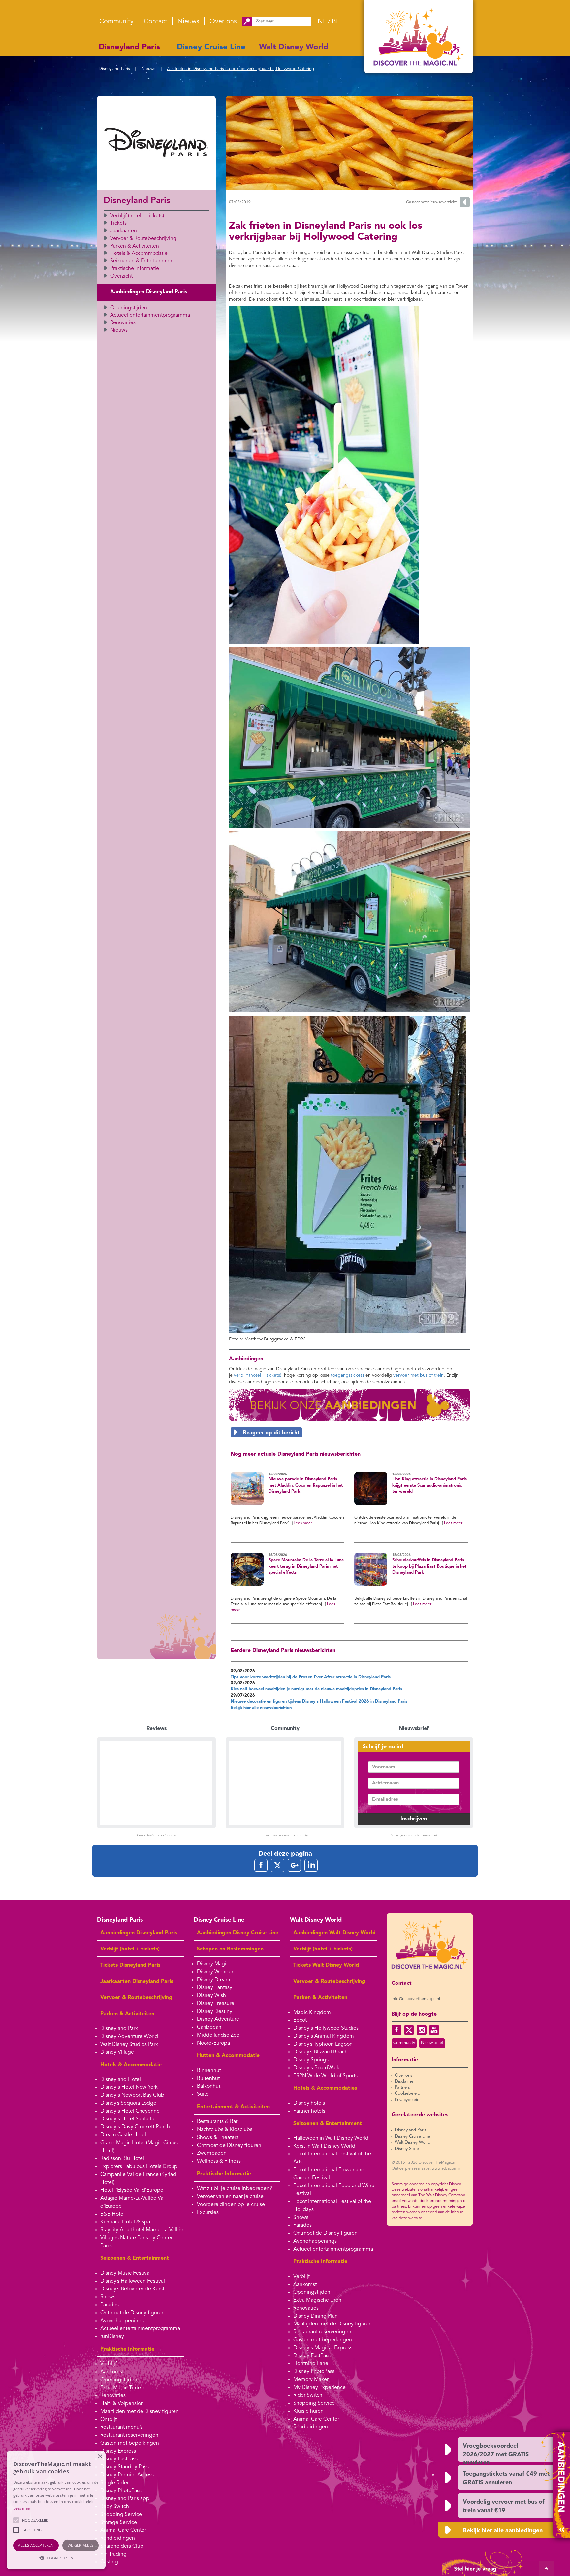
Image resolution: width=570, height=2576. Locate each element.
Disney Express (118, 2451)
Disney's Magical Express (323, 2348)
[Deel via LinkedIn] (311, 1865)
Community (116, 22)
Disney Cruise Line (211, 47)
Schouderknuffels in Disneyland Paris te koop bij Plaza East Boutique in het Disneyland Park (429, 1566)
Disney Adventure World (129, 2037)
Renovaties (123, 323)
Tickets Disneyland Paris (130, 1965)
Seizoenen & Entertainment (142, 261)
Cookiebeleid (408, 2094)
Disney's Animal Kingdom (324, 2036)
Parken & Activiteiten (135, 246)
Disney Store (407, 2149)
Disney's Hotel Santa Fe (128, 2119)
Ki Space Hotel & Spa (125, 2222)
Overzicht (121, 276)
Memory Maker (311, 2380)
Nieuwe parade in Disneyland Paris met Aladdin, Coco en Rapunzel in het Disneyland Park (306, 1485)
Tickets (118, 223)
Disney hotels (309, 2103)
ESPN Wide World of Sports (325, 2076)
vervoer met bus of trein (418, 1375)
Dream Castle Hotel (123, 2135)
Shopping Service (121, 2515)
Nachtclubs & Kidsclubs (225, 2130)
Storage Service (119, 2523)
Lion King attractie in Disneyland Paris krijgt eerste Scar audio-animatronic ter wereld (429, 1485)
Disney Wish (211, 1996)
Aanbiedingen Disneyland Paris (149, 292)
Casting (109, 2562)
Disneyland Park (119, 2029)
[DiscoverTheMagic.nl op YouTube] (434, 2030)
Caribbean (209, 2027)
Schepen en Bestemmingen (230, 1949)
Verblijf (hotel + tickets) (137, 216)
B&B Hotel (112, 2214)
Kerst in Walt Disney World (324, 2146)
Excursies (208, 2213)
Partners (402, 2088)
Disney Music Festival (126, 2273)
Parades (110, 2305)
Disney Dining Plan (316, 2316)
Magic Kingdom (312, 2013)
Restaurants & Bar (217, 2122)
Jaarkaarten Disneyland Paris (137, 1982)
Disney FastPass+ (314, 2356)
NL (322, 22)
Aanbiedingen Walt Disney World (334, 1933)
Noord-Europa (213, 2043)
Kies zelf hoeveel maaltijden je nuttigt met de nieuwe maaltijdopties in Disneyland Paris (316, 1689)
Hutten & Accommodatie (228, 2056)
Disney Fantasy (215, 1988)
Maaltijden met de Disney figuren (140, 2412)
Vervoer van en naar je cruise (230, 2197)
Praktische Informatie (135, 269)
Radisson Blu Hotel (122, 2159)
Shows (108, 2297)
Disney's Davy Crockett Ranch (135, 2127)
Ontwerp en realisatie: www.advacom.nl (427, 2169)
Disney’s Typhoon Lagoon (323, 2044)
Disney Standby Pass (125, 2467)
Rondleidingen (118, 2538)
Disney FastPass (119, 2459)
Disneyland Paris (129, 47)
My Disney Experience (319, 2388)
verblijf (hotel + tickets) (258, 1375)
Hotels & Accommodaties (325, 2088)
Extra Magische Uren (317, 2300)
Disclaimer (405, 2081)
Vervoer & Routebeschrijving (143, 239)
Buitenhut (208, 2079)
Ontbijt (109, 2420)
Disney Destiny (215, 2012)
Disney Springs (311, 2060)
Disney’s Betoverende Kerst (132, 2289)
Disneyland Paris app (125, 2499)
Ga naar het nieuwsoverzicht (431, 202)
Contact (156, 22)
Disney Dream (214, 1980)
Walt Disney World (294, 47)
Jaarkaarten (124, 231)
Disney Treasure (216, 2004)
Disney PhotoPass (121, 2491)
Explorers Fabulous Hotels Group (139, 2167)
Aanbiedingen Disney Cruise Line (238, 1933)
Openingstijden (129, 308)
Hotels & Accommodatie (139, 254)
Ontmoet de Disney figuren (132, 2313)
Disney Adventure (218, 2019)
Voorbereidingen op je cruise (231, 2205)
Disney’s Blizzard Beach (320, 2052)
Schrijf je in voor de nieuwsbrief (414, 1835)
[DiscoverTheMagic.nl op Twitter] (409, 2030)
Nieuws (188, 22)
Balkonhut (209, 2086)
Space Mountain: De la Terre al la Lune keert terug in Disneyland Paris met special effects (306, 1566)
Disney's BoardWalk (316, 2068)
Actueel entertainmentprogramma (150, 315)
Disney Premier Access (127, 2475)
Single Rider (114, 2483)
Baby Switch (115, 2507)
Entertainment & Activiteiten (233, 2107)
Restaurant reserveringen (129, 2435)
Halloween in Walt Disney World (331, 2138)
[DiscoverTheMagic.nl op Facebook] (396, 2030)
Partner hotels (309, 2111)
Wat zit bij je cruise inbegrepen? (235, 2189)
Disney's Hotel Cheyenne (130, 2111)
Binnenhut (209, 2071)
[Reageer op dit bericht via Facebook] (349, 1432)
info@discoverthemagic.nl (416, 1999)
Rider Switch (308, 2395)
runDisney (112, 2337)
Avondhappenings (122, 2321)
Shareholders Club (122, 2546)
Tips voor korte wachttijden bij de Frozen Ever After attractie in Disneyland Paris (311, 1677)
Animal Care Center (123, 2530)
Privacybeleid (407, 2100)
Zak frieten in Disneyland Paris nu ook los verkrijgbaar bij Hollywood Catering (240, 69)
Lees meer (303, 1523)
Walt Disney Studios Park (129, 2045)
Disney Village (117, 2052)
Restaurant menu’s (121, 2427)
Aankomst (112, 2372)
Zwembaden (212, 2153)
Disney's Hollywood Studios (326, 2028)
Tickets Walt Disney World (326, 1965)
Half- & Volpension (122, 2404)
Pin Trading (113, 2554)
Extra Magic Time (121, 2388)
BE (336, 22)
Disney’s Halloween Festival (133, 2281)
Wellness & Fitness (219, 2161)
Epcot (300, 2020)
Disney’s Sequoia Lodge (128, 2103)
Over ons (223, 22)
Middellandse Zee (218, 2035)
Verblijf (109, 2364)
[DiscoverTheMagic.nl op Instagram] (422, 2030)
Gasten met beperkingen (130, 2443)
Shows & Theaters (218, 2138)
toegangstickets (348, 1375)
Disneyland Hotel (121, 2080)
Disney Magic (213, 1964)
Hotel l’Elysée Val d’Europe (132, 2190)
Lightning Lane (311, 2364)
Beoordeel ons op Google (156, 1835)
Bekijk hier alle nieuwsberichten (261, 1708)
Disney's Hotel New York (129, 2087)
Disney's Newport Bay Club (132, 2095)
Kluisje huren (308, 2411)
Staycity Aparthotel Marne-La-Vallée (142, 2230)
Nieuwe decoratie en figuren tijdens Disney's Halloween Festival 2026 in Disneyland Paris (319, 1701)
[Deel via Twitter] (278, 1865)
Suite (203, 2094)
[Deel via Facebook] (261, 1865)
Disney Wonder (215, 1972)
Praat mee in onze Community (285, 1835)
